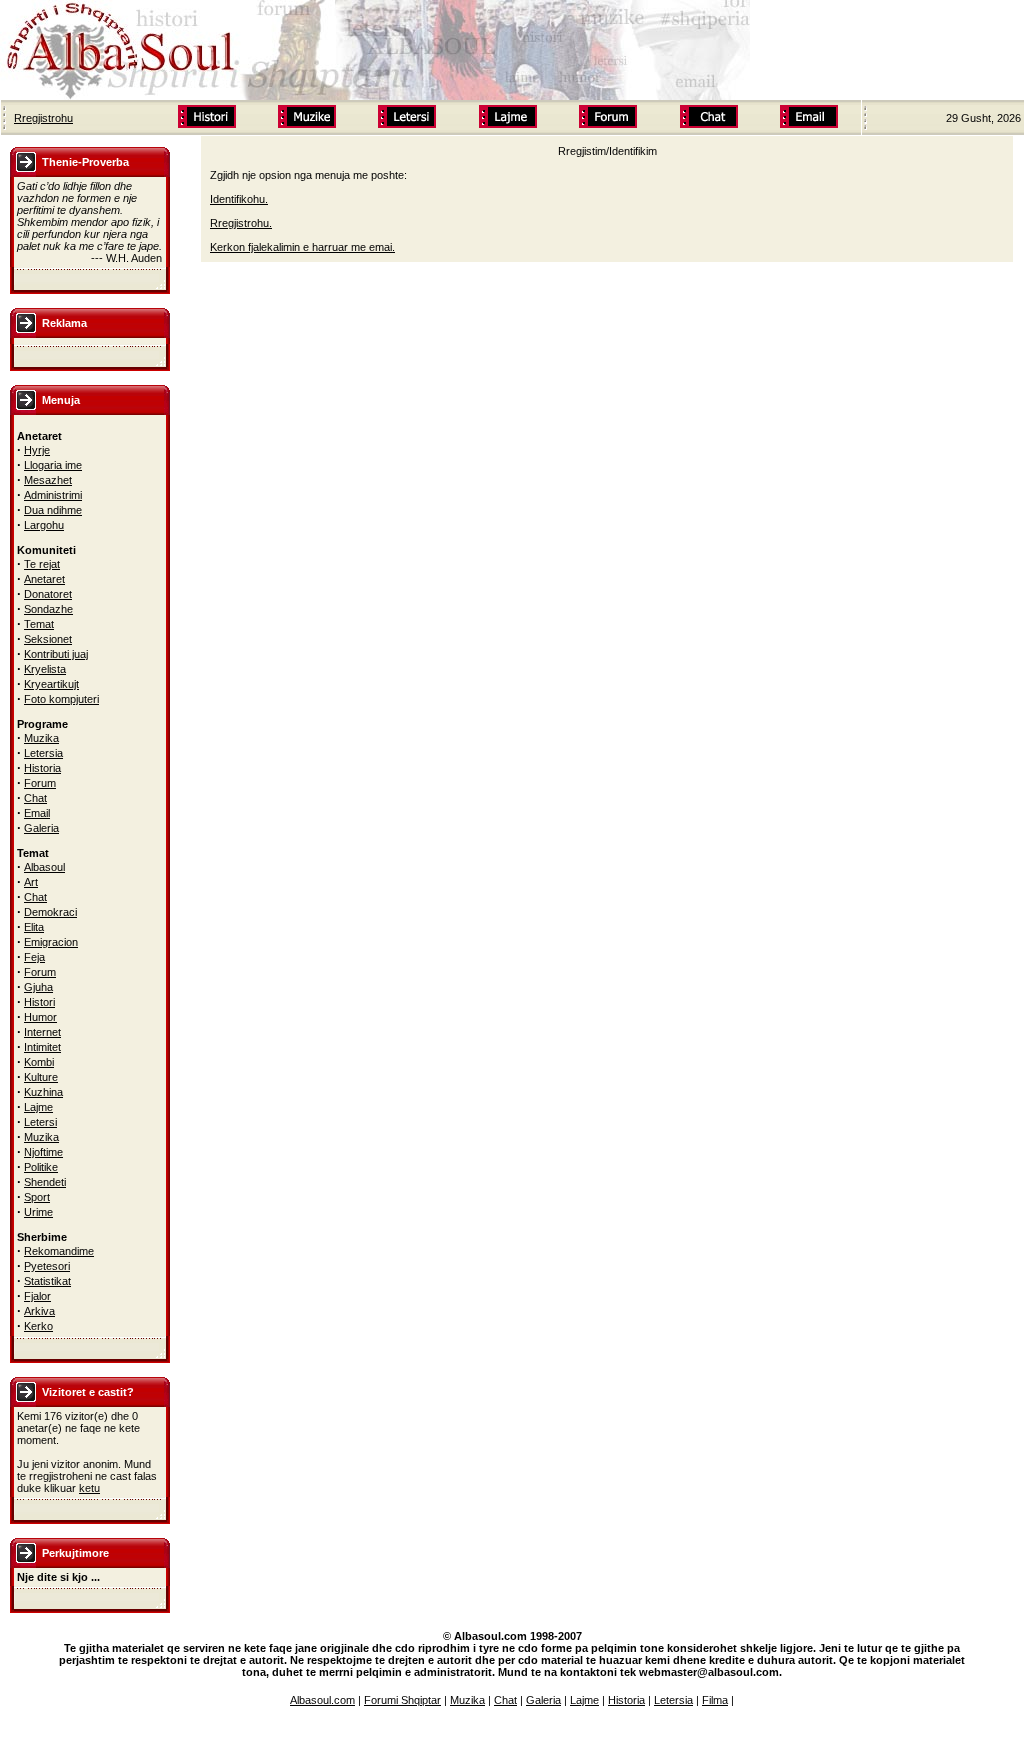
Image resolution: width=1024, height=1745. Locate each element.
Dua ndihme (53, 510)
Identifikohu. (239, 199)
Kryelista (45, 669)
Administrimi (53, 495)
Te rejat (42, 564)
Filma (715, 1700)
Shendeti (45, 1182)
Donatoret (48, 594)
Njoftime (43, 1152)
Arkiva (39, 1311)
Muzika (41, 738)
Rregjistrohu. (241, 223)
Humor (40, 1017)
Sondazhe (48, 609)
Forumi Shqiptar (402, 1700)
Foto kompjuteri (61, 699)
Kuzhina (43, 1092)
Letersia (43, 753)
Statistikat (47, 1281)
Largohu (44, 525)
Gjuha (38, 987)
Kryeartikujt (51, 684)
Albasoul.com (322, 1700)
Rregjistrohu (43, 118)
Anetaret (44, 579)
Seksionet (48, 639)
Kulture (41, 1077)
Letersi (40, 1122)
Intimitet (42, 1047)
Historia (42, 768)
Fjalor (37, 1296)
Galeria (41, 828)
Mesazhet (48, 480)
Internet (42, 1032)
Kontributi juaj (56, 654)
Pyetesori (47, 1266)
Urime (38, 1212)
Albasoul (44, 867)
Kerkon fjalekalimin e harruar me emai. (302, 247)
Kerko (38, 1326)
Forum (40, 783)
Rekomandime (59, 1251)
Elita (34, 927)
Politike (41, 1167)
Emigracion (51, 942)
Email (37, 813)
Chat (35, 798)
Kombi (39, 1062)
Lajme (38, 1107)
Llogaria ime (53, 465)
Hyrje (37, 450)
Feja (34, 957)
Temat (39, 624)
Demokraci (50, 912)
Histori (39, 1002)
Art (31, 882)
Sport (37, 1197)
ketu (89, 1488)
